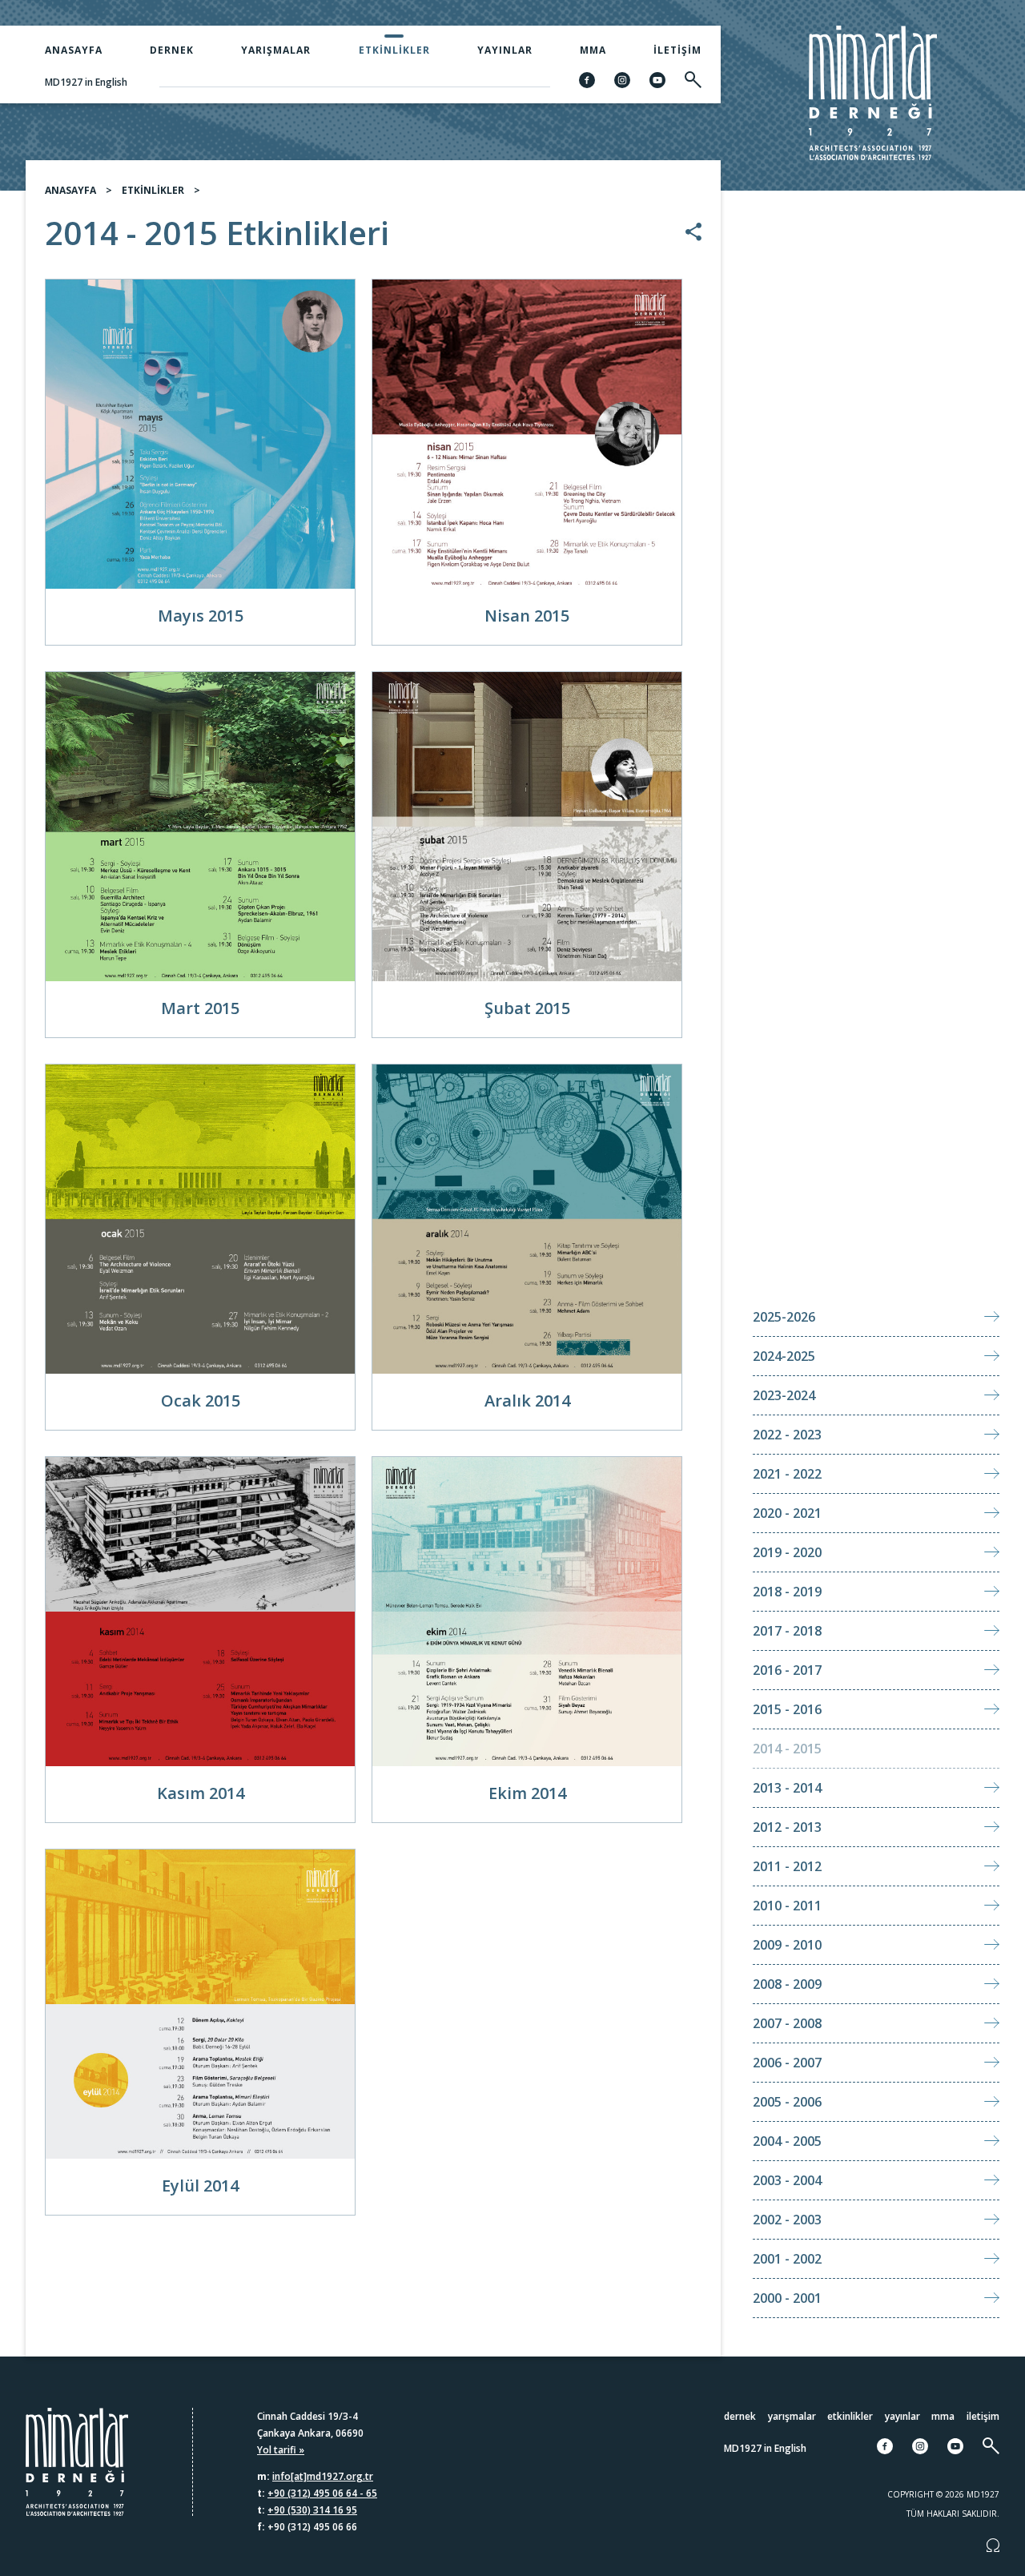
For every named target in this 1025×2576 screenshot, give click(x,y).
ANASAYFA (70, 190)
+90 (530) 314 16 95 (312, 2510)
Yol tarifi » (281, 2450)
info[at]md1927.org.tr (323, 2476)
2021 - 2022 (787, 1474)
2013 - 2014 (787, 1788)
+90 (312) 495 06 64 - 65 (322, 2493)
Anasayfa (74, 50)
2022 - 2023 (787, 1435)
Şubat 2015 (527, 1008)
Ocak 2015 (201, 1401)
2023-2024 (784, 1395)
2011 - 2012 (787, 1866)
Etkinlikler (394, 50)
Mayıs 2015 (201, 616)
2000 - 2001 (787, 2298)
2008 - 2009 (787, 1984)
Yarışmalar (276, 50)
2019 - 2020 (787, 1552)
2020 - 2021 (787, 1513)
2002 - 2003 (787, 2220)
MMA (593, 50)
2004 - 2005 (787, 2141)
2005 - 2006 (787, 2102)
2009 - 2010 (787, 1945)
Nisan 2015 (527, 616)
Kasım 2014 (201, 1793)
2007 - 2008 (787, 2023)
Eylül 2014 (200, 2186)
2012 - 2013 (787, 1827)
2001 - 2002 (787, 2259)
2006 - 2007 (787, 2063)
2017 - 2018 (787, 1631)
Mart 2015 (200, 1008)
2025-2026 (784, 1317)
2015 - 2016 (787, 1709)
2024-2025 (784, 1356)
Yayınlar (505, 50)
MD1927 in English (86, 82)
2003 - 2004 (787, 2180)
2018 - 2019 (787, 1592)
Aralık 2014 (527, 1401)
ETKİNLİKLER (153, 190)
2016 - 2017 (787, 1670)
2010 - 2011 (787, 1906)
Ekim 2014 (527, 1793)
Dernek (172, 50)
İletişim (677, 50)
